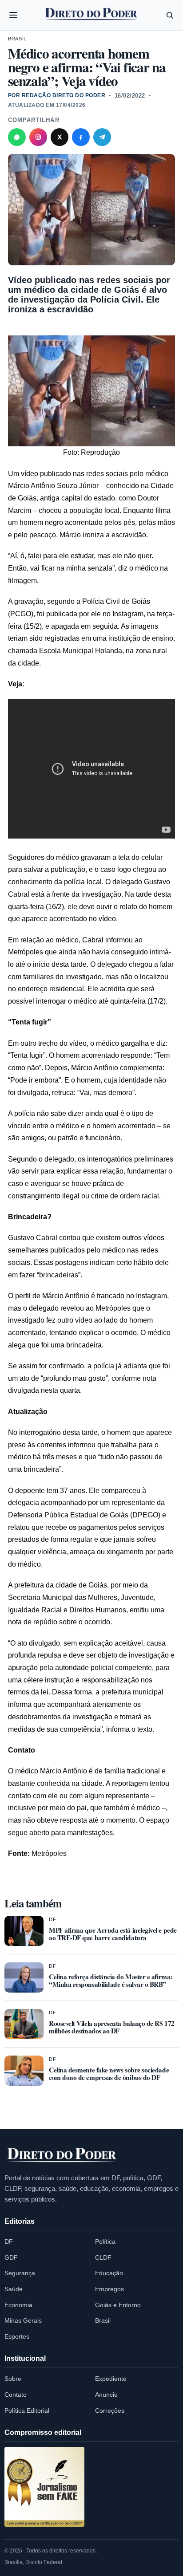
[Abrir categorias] (13, 15)
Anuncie (106, 2395)
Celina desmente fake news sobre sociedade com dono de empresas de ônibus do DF (109, 2074)
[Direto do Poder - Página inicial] (62, 2155)
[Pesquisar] (170, 15)
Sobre (13, 2379)
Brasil (17, 39)
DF (52, 1919)
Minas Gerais (23, 2320)
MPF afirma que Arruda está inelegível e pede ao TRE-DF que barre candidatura (113, 1934)
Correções (110, 2411)
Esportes (17, 2336)
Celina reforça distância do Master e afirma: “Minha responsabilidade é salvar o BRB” (111, 1980)
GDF (11, 2257)
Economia (18, 2305)
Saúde (14, 2289)
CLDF (103, 2257)
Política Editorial (27, 2411)
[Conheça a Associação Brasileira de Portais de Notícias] (44, 2487)
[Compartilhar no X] (60, 137)
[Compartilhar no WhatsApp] (17, 137)
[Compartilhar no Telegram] (102, 137)
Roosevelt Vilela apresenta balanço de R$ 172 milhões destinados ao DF (112, 2027)
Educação (109, 2273)
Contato (16, 2395)
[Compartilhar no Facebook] (81, 137)
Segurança (20, 2273)
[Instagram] (38, 137)
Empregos (109, 2289)
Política (105, 2241)
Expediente (111, 2379)
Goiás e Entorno (118, 2305)
